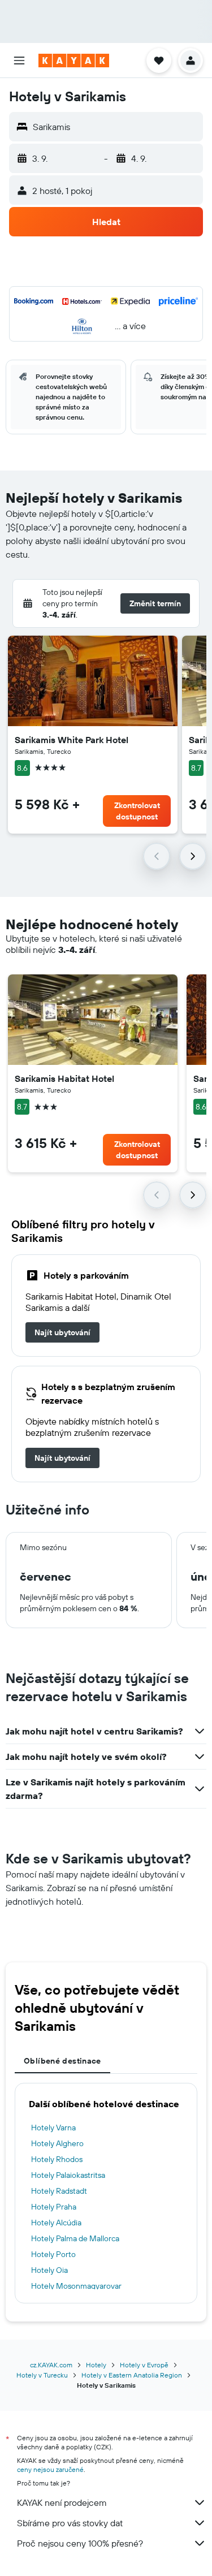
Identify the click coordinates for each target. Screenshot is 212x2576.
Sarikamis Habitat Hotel (64, 1078)
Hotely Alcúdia (56, 2223)
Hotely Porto (53, 2254)
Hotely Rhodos (57, 2159)
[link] (62, 1332)
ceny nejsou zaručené (50, 2469)
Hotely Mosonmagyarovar (76, 2286)
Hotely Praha (54, 2207)
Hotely (96, 2365)
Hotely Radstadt (59, 2191)
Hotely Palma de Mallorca (75, 2238)
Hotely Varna (53, 2128)
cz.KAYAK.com (51, 2365)
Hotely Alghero (57, 2143)
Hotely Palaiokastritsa (68, 2175)
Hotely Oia (49, 2270)
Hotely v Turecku (42, 2375)
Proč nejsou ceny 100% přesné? (80, 2543)
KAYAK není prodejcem (62, 2502)
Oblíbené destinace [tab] (62, 2061)
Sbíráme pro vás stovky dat (70, 2523)
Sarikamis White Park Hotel (72, 740)
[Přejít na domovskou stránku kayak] (74, 61)
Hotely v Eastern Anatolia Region (132, 2375)
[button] (19, 61)
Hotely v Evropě (144, 2365)
